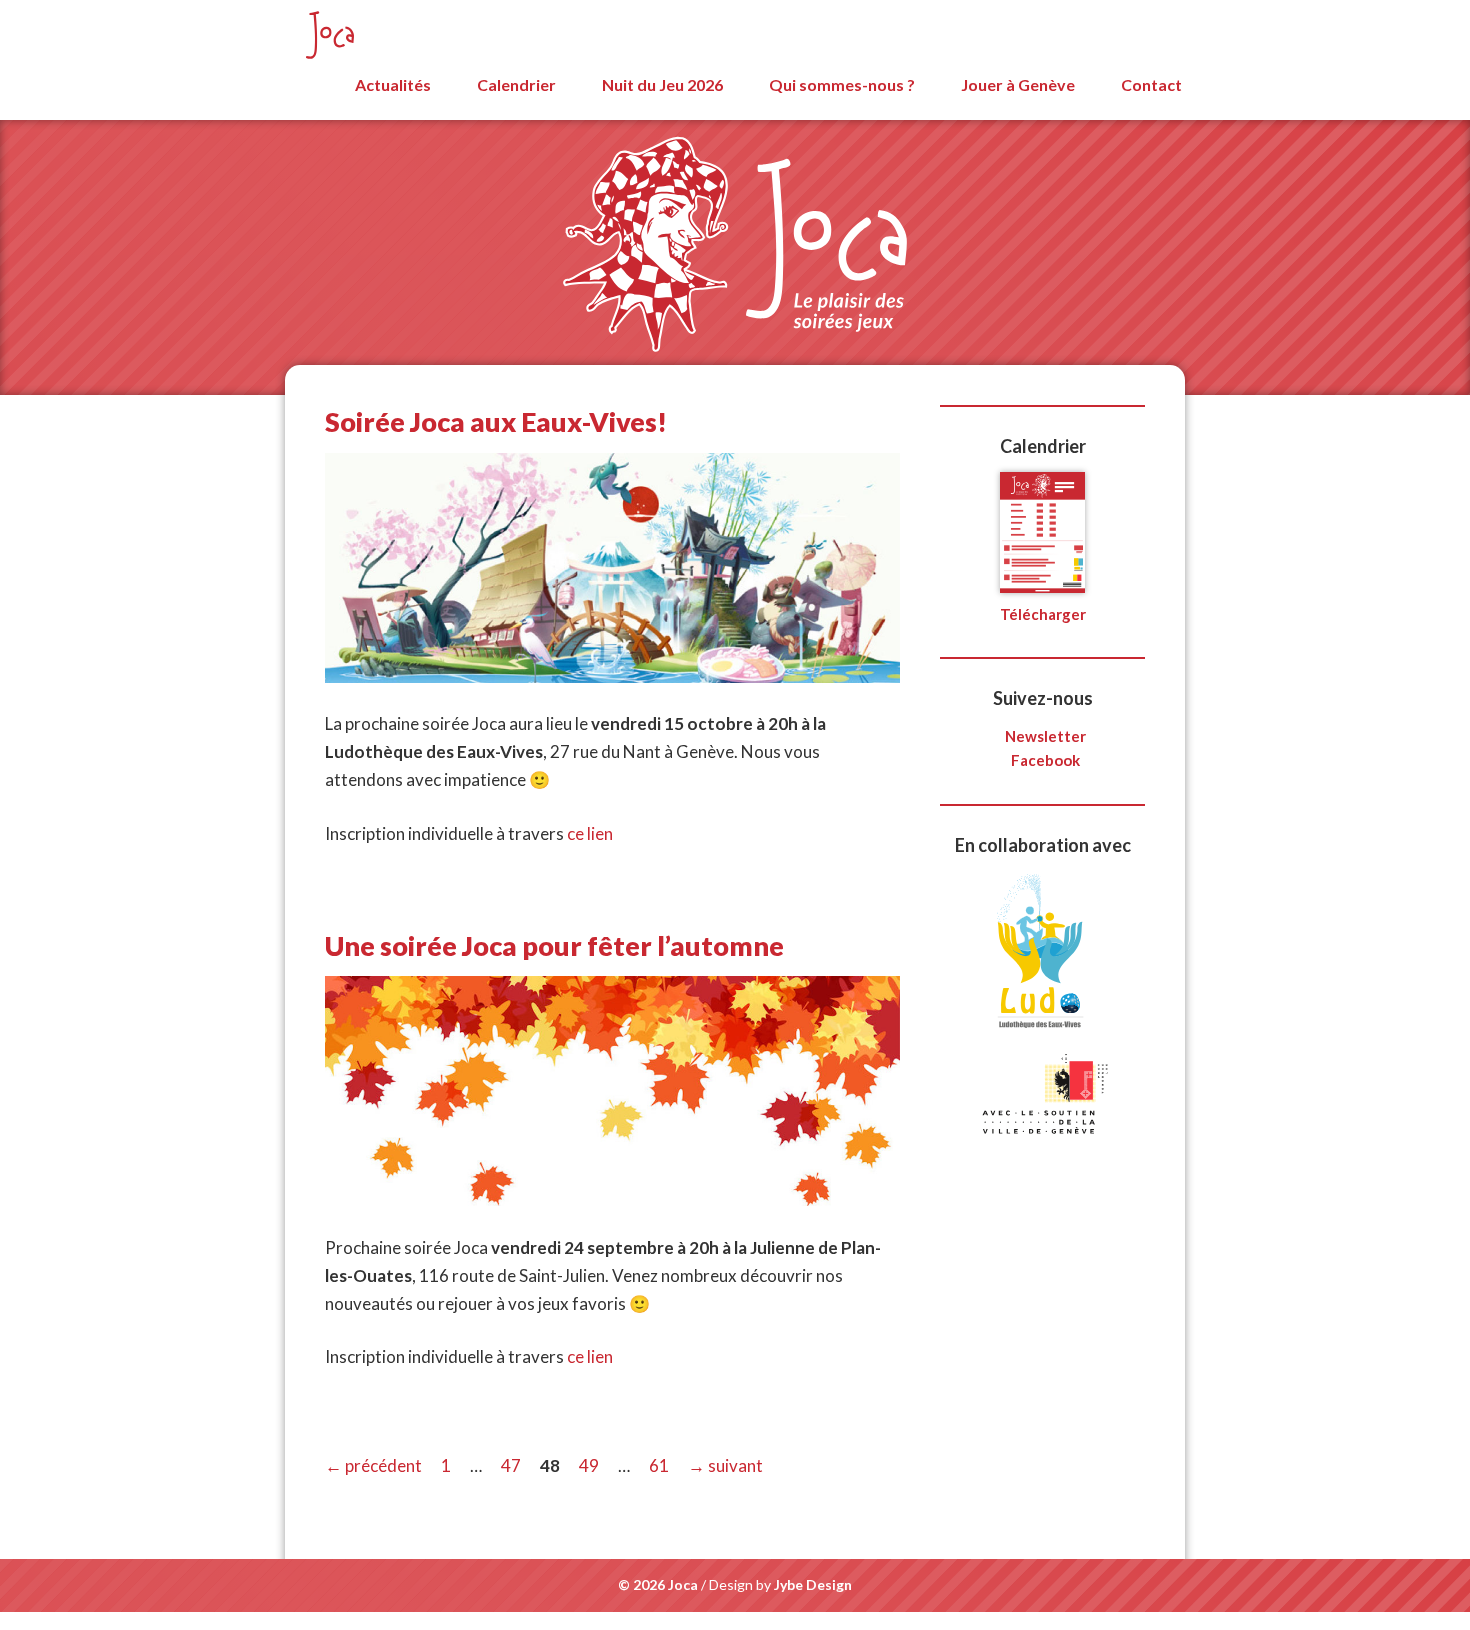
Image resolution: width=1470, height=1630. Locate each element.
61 (661, 1465)
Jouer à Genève (1018, 84)
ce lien (590, 833)
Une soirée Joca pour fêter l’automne (554, 945)
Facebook (1045, 760)
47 (513, 1465)
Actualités (393, 84)
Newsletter (1045, 736)
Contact (1151, 84)
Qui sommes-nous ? (842, 84)
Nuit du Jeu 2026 (662, 84)
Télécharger (1043, 614)
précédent (373, 1465)
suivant (725, 1465)
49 (591, 1465)
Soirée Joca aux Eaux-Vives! (496, 421)
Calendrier (516, 84)
